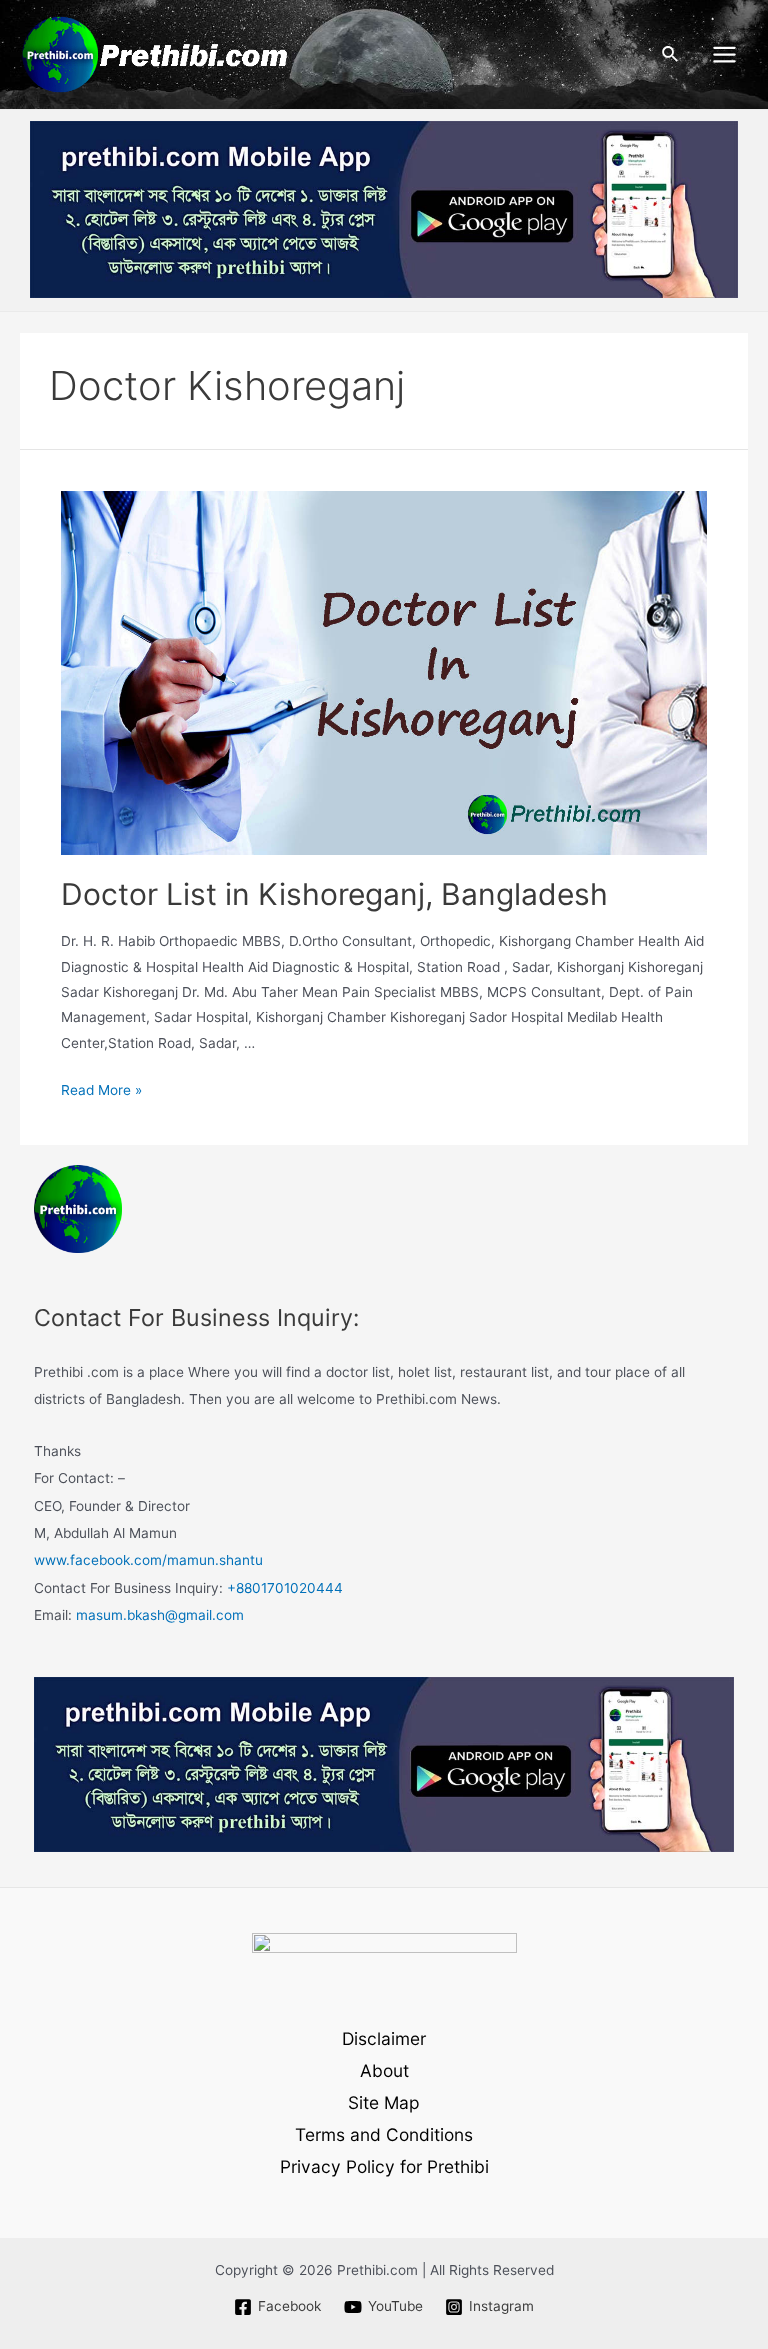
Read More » (101, 1090)
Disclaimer (384, 2038)
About (384, 2070)
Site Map (384, 2102)
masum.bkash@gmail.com (160, 1615)
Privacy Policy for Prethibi (384, 2166)
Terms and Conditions (384, 2134)
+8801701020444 (285, 1588)
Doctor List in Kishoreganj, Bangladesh (334, 894)
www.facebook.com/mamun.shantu (148, 1560)
